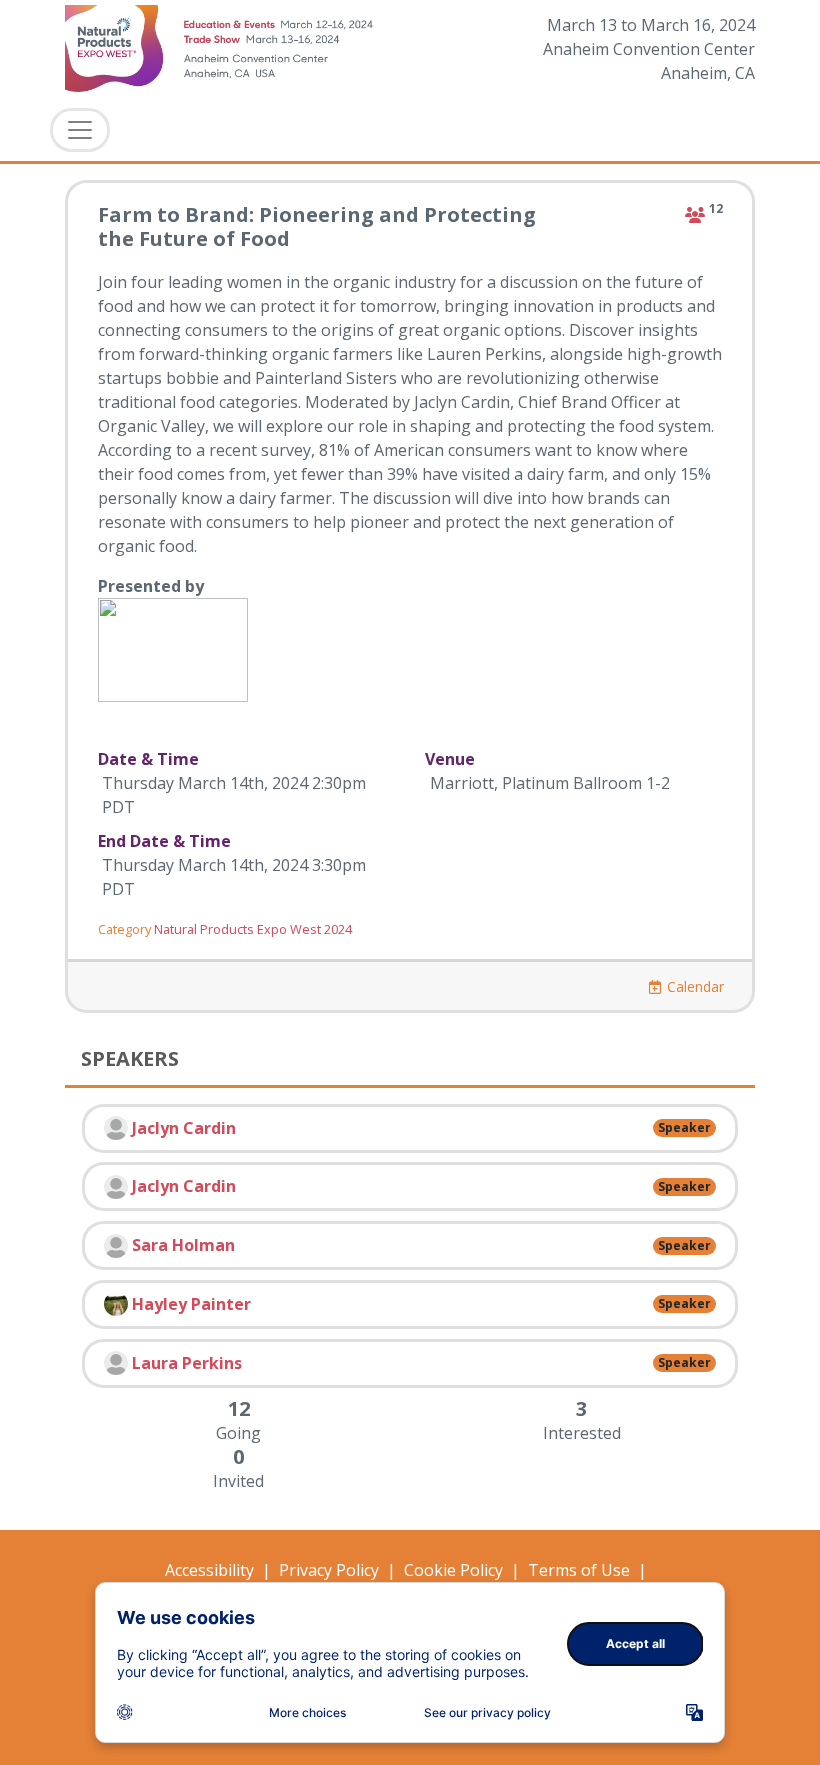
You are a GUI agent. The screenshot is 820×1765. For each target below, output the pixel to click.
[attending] (695, 215)
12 (716, 208)
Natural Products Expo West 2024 (253, 929)
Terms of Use (579, 1570)
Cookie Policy (453, 1570)
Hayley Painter (191, 1304)
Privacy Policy (329, 1570)
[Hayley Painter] (116, 1304)
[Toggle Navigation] (80, 130)
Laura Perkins (187, 1363)
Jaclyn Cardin (184, 1128)
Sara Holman (183, 1245)
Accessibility (209, 1570)
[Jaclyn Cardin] (116, 1128)
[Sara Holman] (116, 1246)
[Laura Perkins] (116, 1363)
